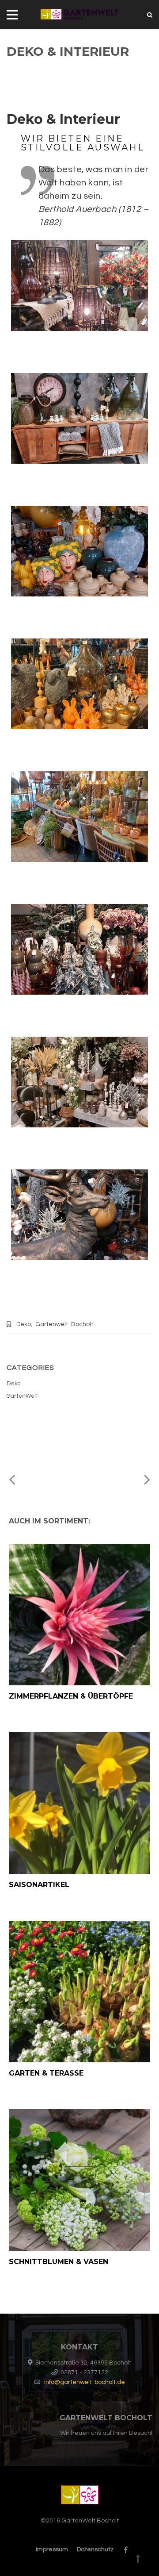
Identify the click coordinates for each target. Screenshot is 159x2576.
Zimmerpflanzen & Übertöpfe (71, 1696)
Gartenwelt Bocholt (64, 1324)
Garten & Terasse (46, 2073)
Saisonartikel (39, 1885)
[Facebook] (123, 2550)
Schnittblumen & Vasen (59, 2262)
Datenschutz (95, 2549)
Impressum (52, 2549)
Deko (24, 1324)
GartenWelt (22, 1396)
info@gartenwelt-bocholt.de (85, 2382)
